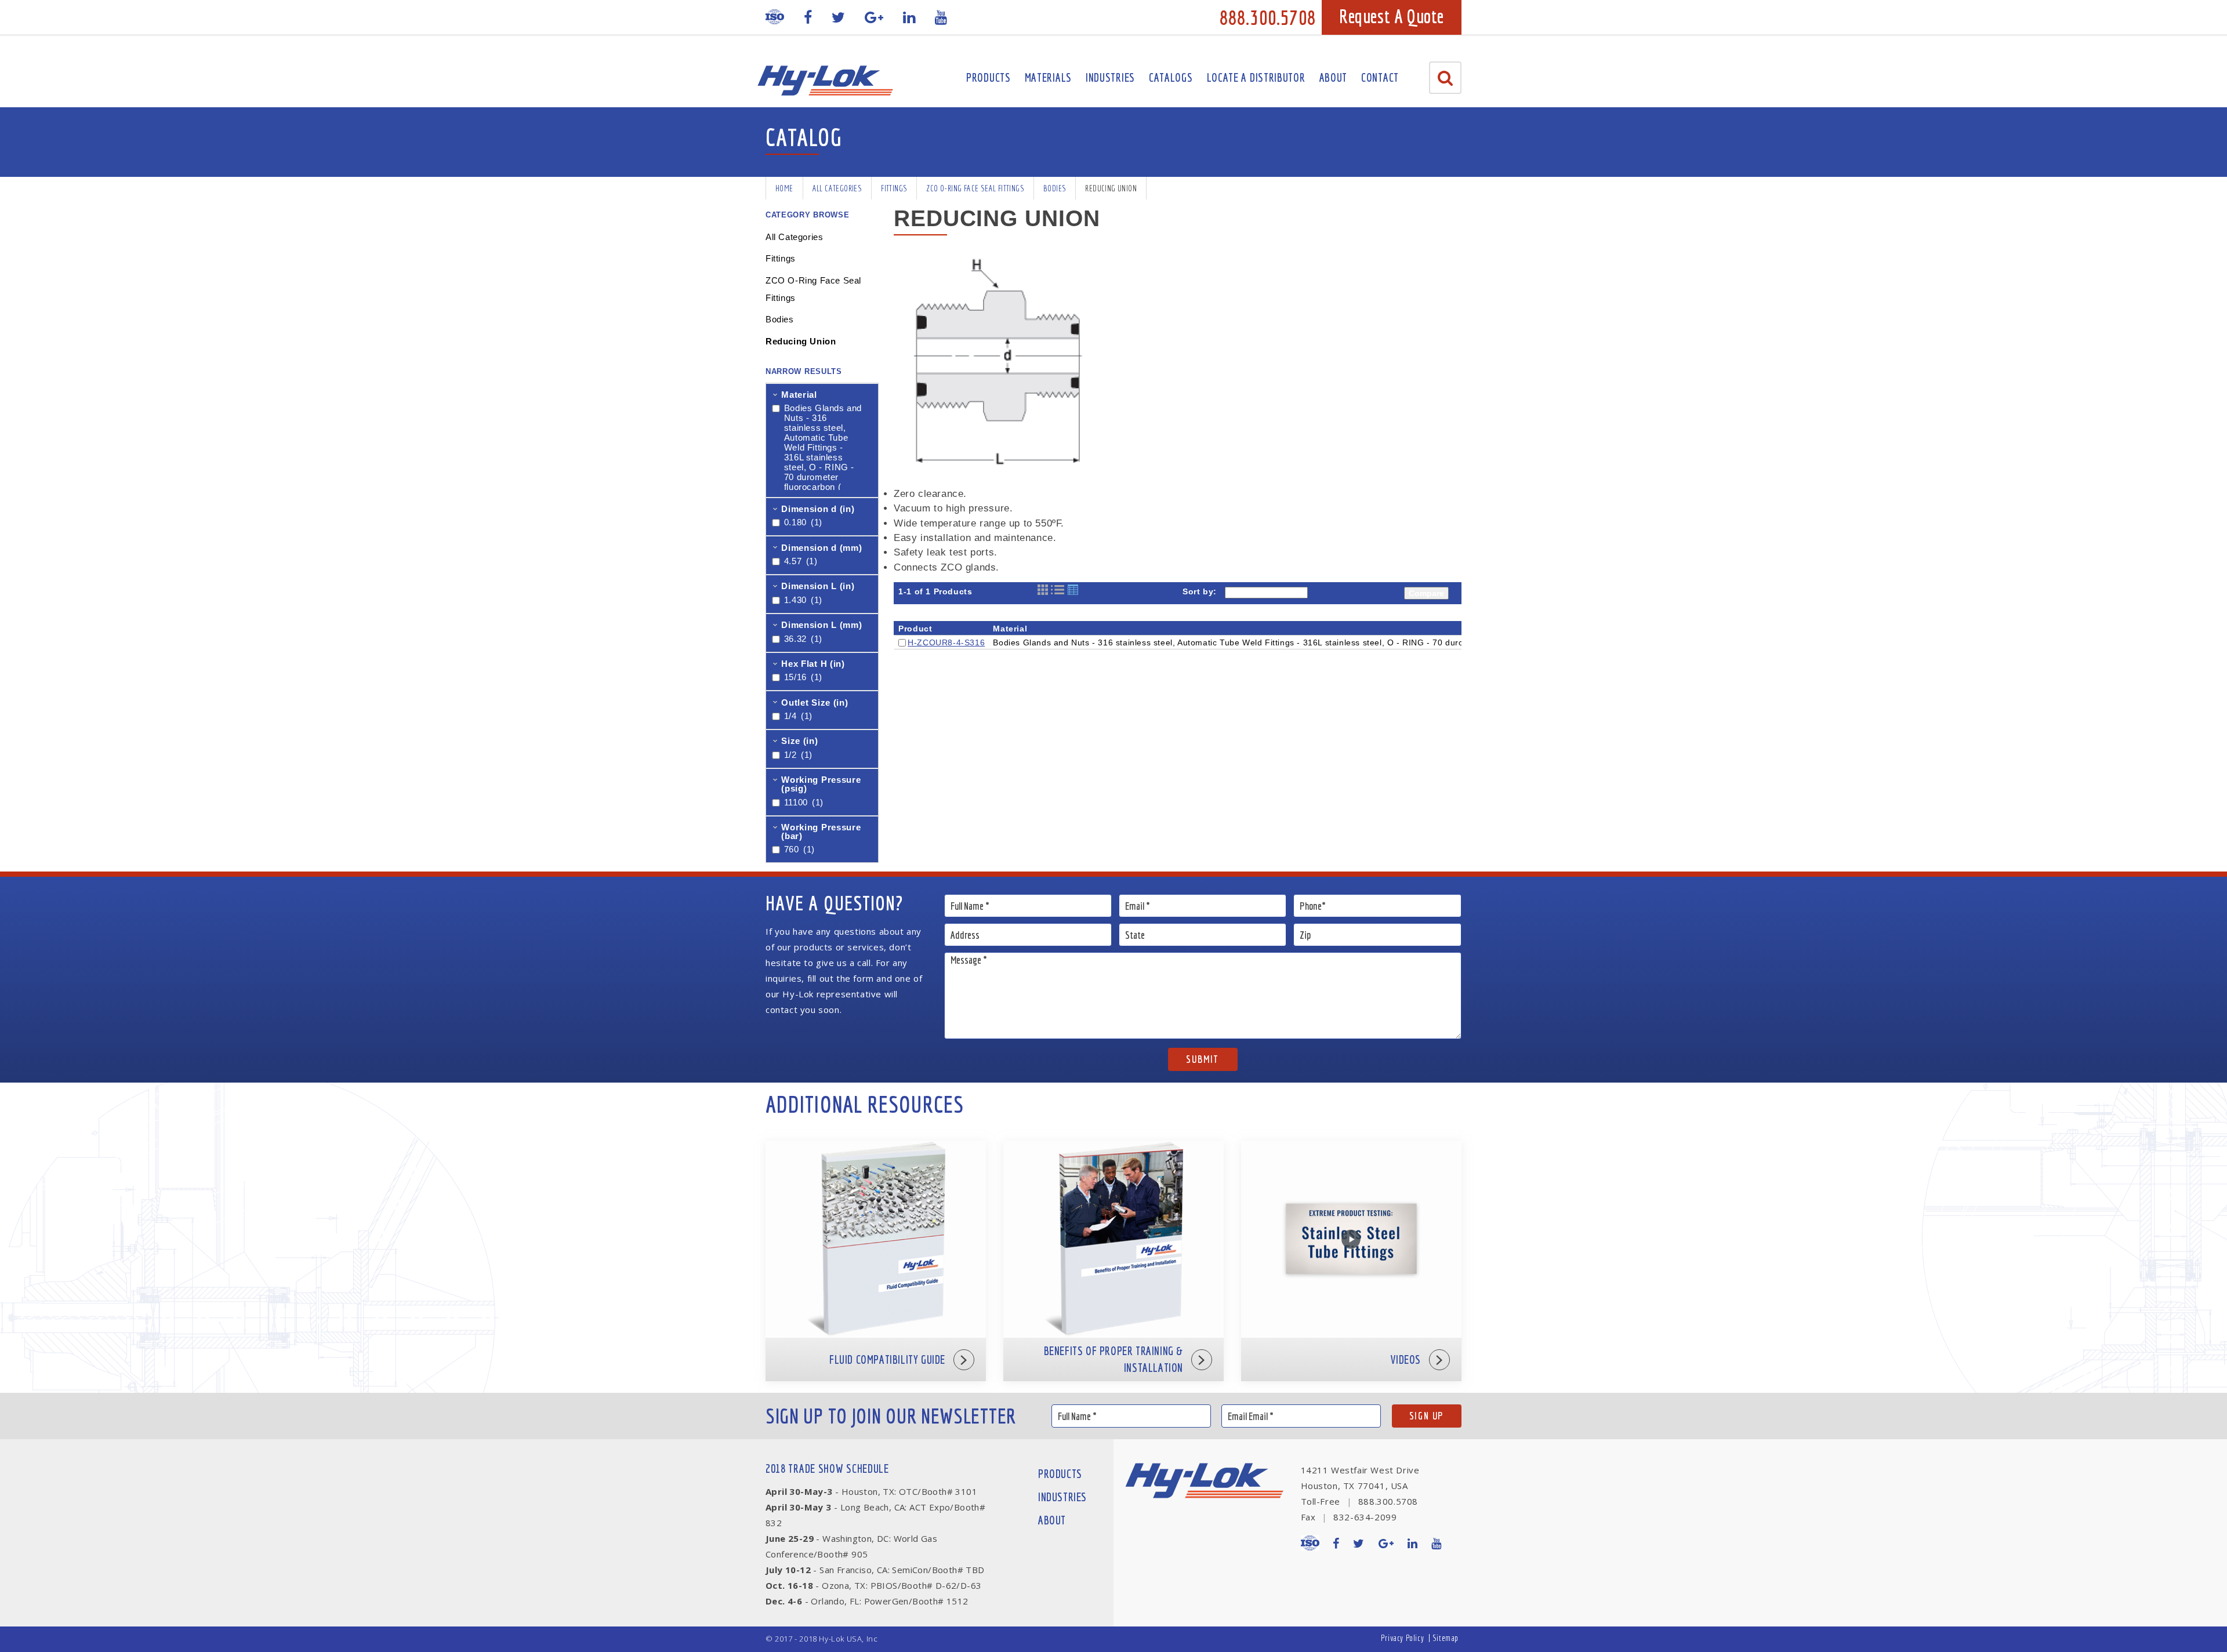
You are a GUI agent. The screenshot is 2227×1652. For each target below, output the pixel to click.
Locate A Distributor (1256, 77)
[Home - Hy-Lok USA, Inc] (825, 81)
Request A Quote (1392, 16)
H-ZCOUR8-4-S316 (946, 642)
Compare (1426, 593)
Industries (1110, 77)
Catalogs (1171, 77)
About (1334, 77)
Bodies (1055, 188)
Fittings (894, 188)
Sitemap (1446, 1638)
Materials (1048, 77)
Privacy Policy (1402, 1638)
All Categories (837, 188)
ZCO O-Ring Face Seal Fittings (975, 188)
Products (989, 77)
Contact (1380, 77)
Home (784, 188)
